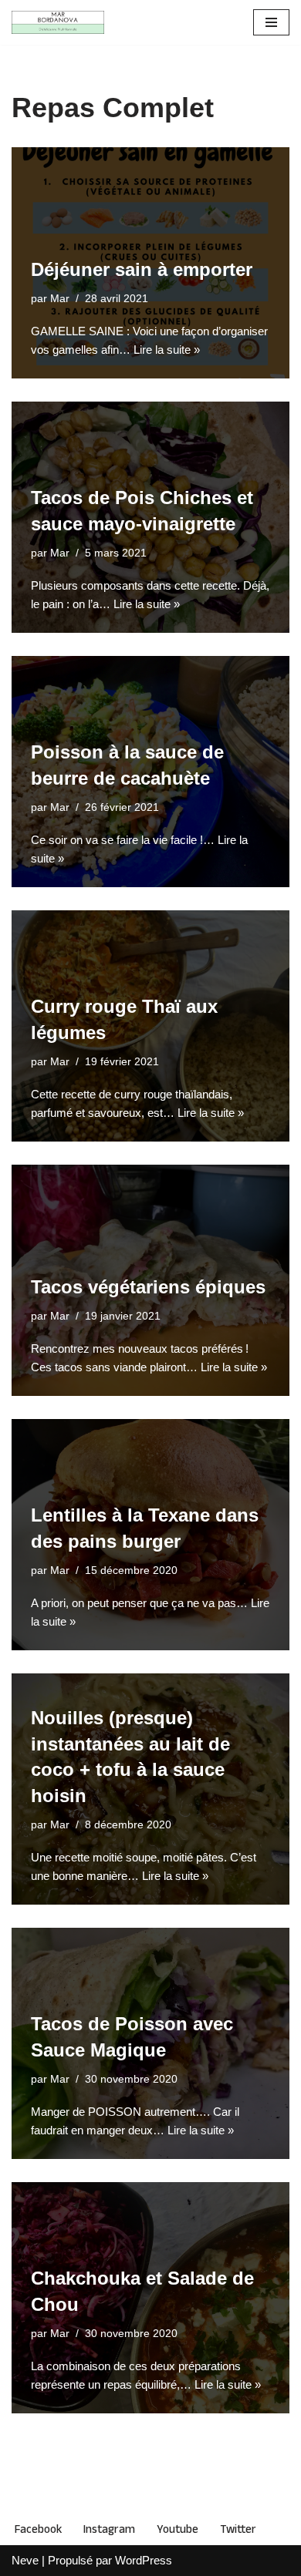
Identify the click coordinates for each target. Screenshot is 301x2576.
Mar (60, 299)
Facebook (38, 2529)
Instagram (109, 2529)
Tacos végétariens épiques (148, 1287)
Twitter (238, 2529)
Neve (25, 2560)
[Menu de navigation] (271, 22)
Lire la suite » (167, 350)
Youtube (178, 2529)
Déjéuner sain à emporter (142, 269)
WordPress (144, 2560)
